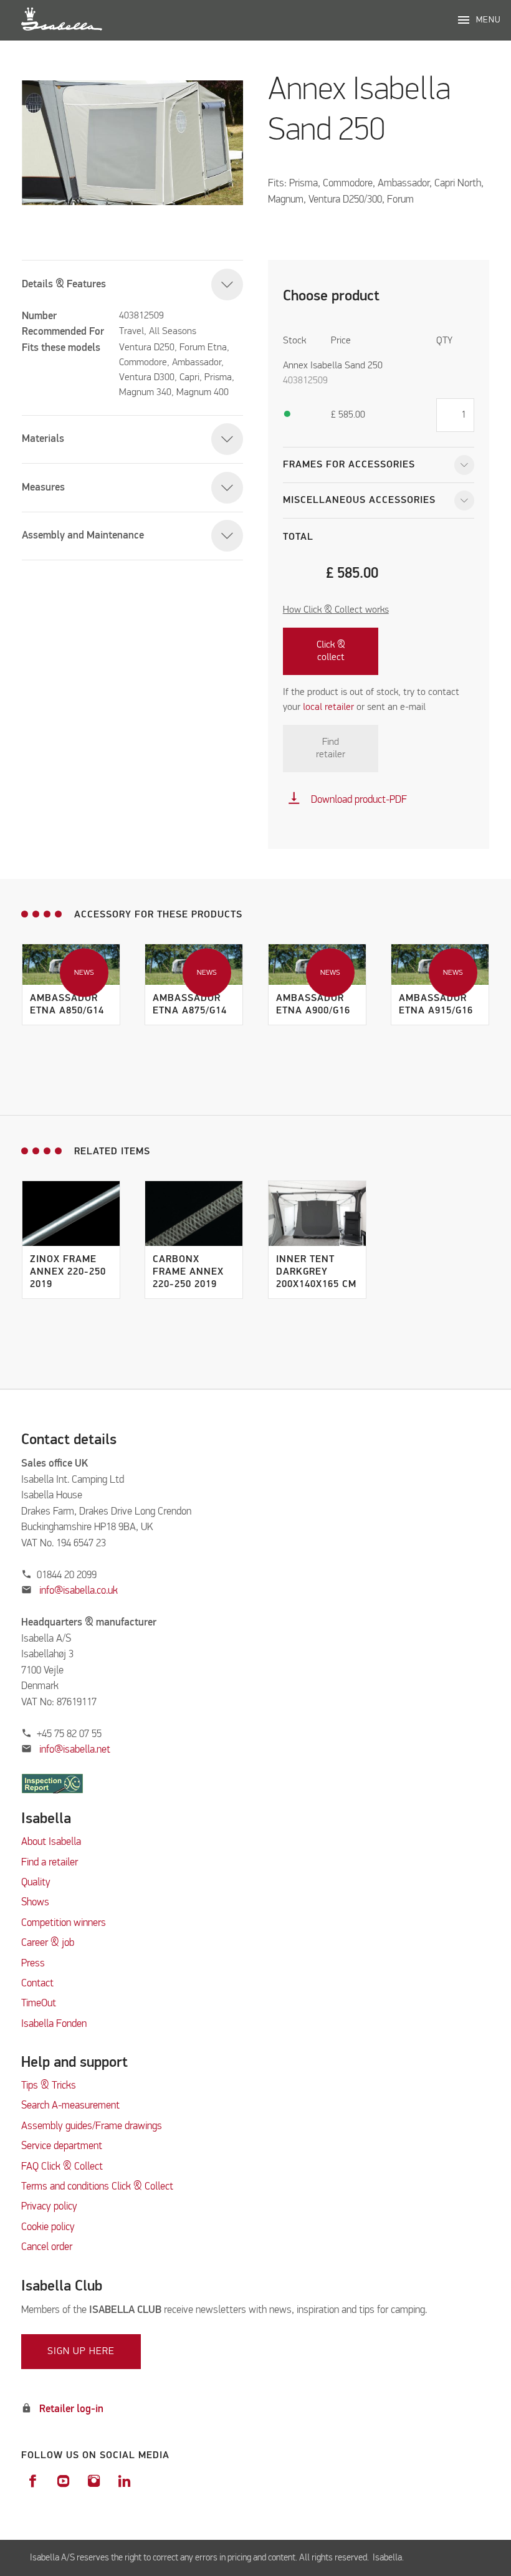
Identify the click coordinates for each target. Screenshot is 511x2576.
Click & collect (331, 651)
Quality (36, 1883)
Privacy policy (49, 2207)
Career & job (48, 1943)
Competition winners (64, 1923)
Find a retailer (50, 1863)
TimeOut (39, 2004)
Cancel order (47, 2247)
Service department (62, 2146)
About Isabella (51, 1842)
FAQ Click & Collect (62, 2167)
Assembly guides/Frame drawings (92, 2126)
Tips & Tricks (49, 2086)
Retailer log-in (71, 2409)
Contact (37, 1984)
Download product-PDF (347, 800)
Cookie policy (48, 2227)
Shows (35, 1903)
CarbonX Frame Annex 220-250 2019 (188, 1272)
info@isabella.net (75, 1750)
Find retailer (331, 749)
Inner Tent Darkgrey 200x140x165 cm (316, 1272)
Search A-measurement (72, 2106)
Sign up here (81, 2352)
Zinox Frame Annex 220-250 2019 (68, 1272)
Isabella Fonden (54, 2024)
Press (33, 1964)
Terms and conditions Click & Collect (97, 2187)
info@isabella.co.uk (79, 1591)
